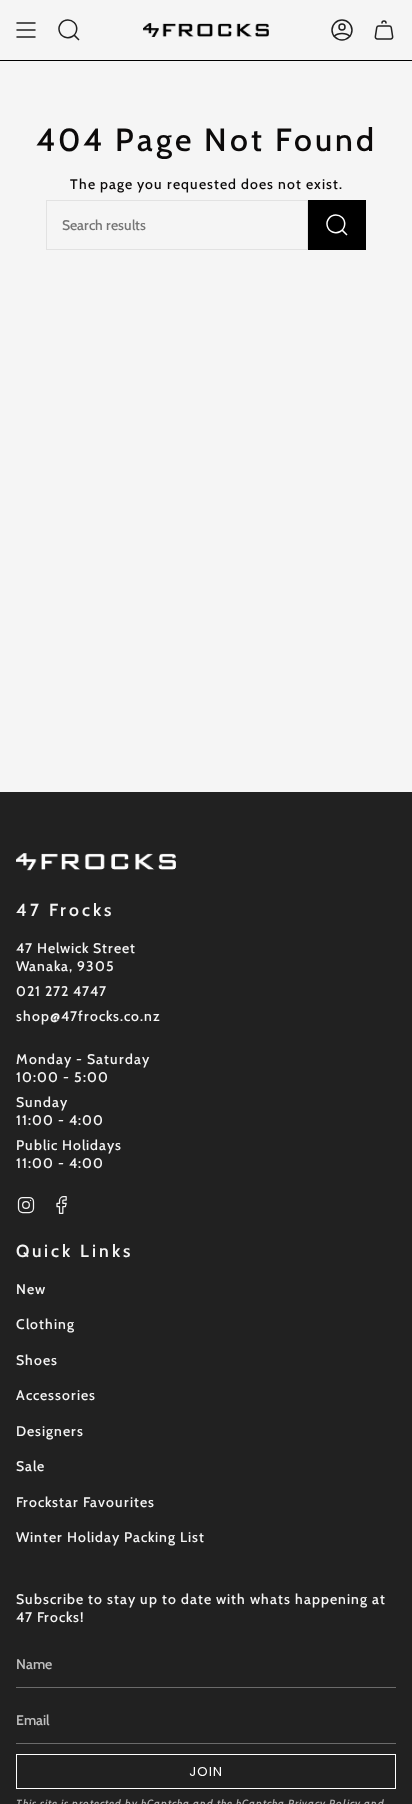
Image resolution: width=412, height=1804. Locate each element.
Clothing (45, 1324)
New (31, 1289)
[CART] (384, 30)
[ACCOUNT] (342, 30)
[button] (69, 30)
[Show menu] (26, 30)
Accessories (56, 1395)
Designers (50, 1431)
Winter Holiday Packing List (110, 1537)
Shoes (37, 1360)
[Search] (337, 225)
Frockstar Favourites (85, 1502)
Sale (30, 1466)
